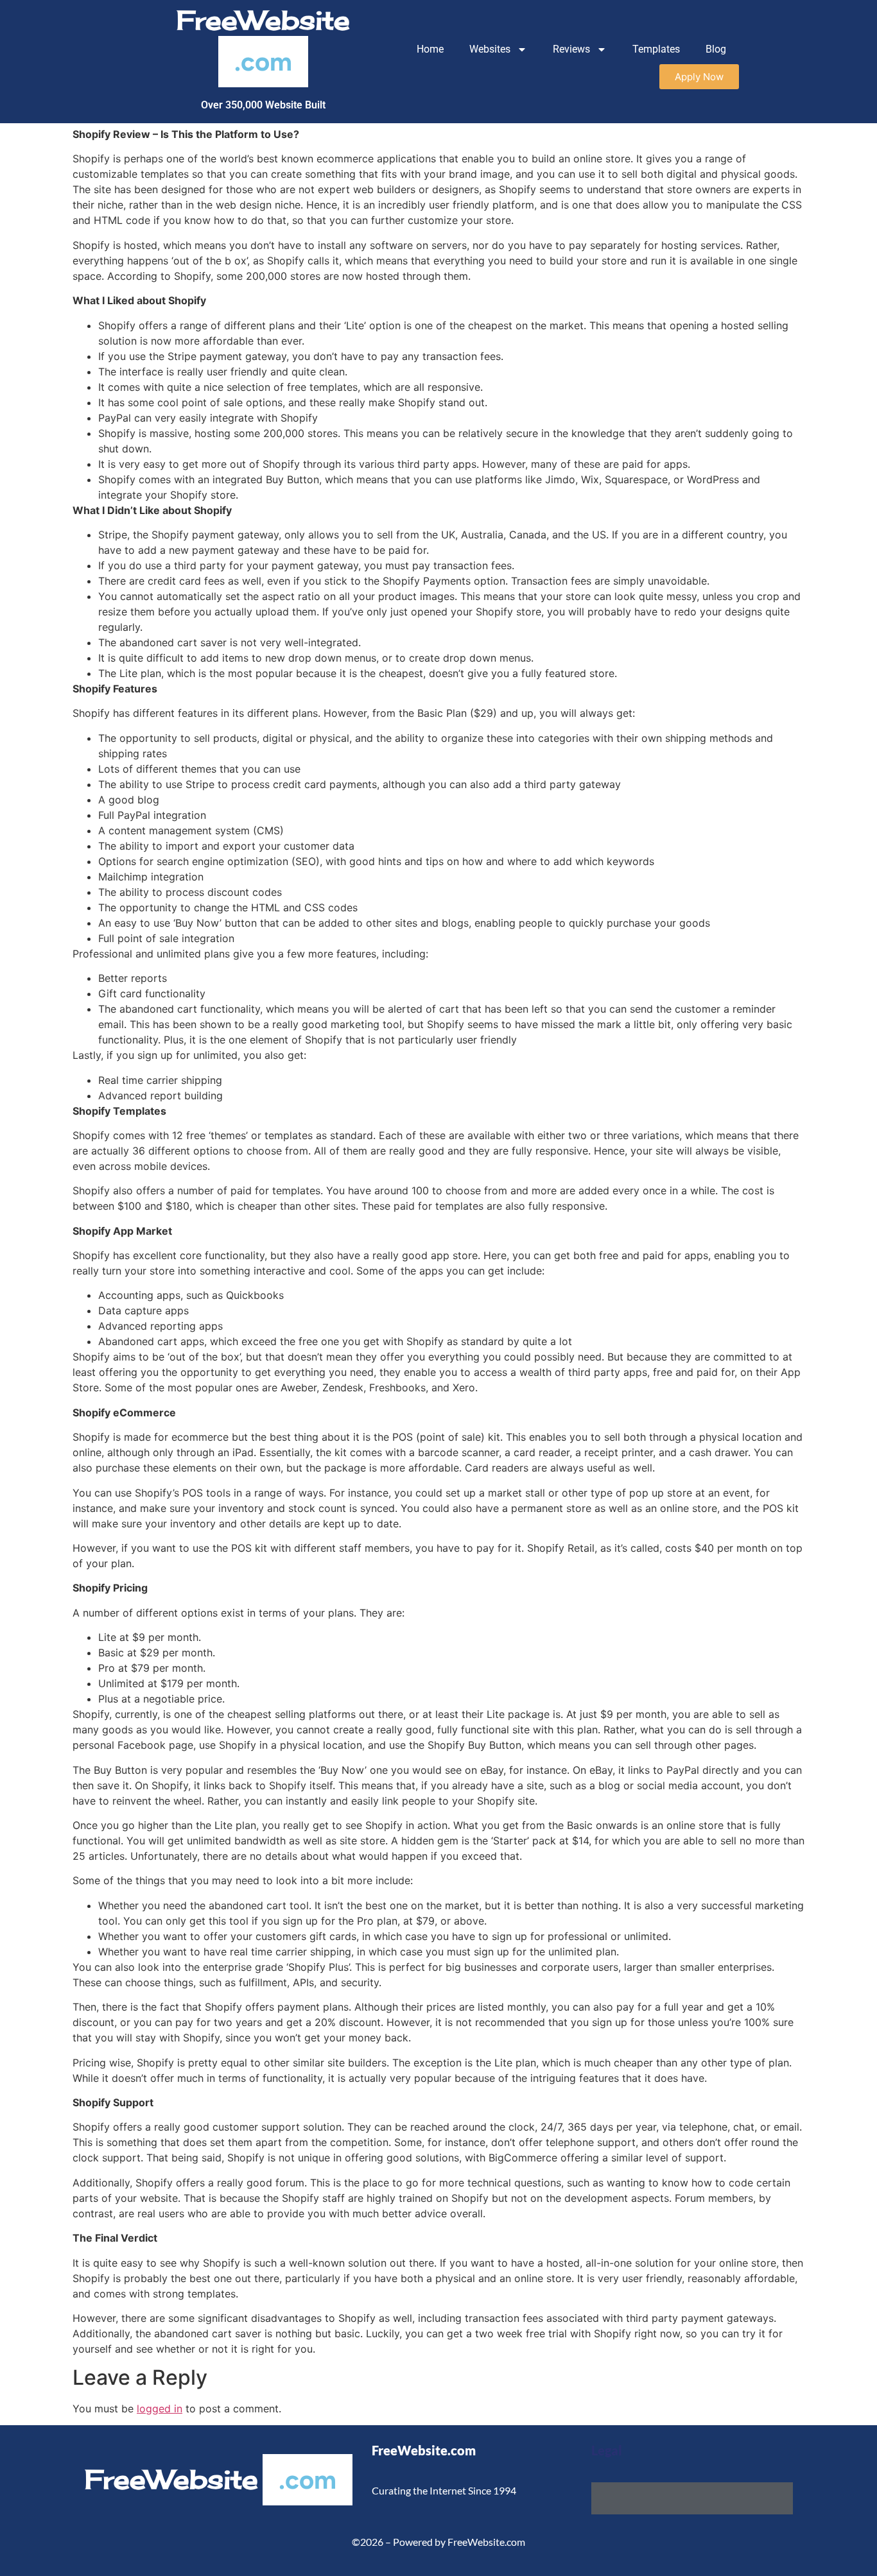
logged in (160, 2409)
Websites (490, 49)
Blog (716, 49)
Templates (656, 49)
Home (430, 49)
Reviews (571, 49)
